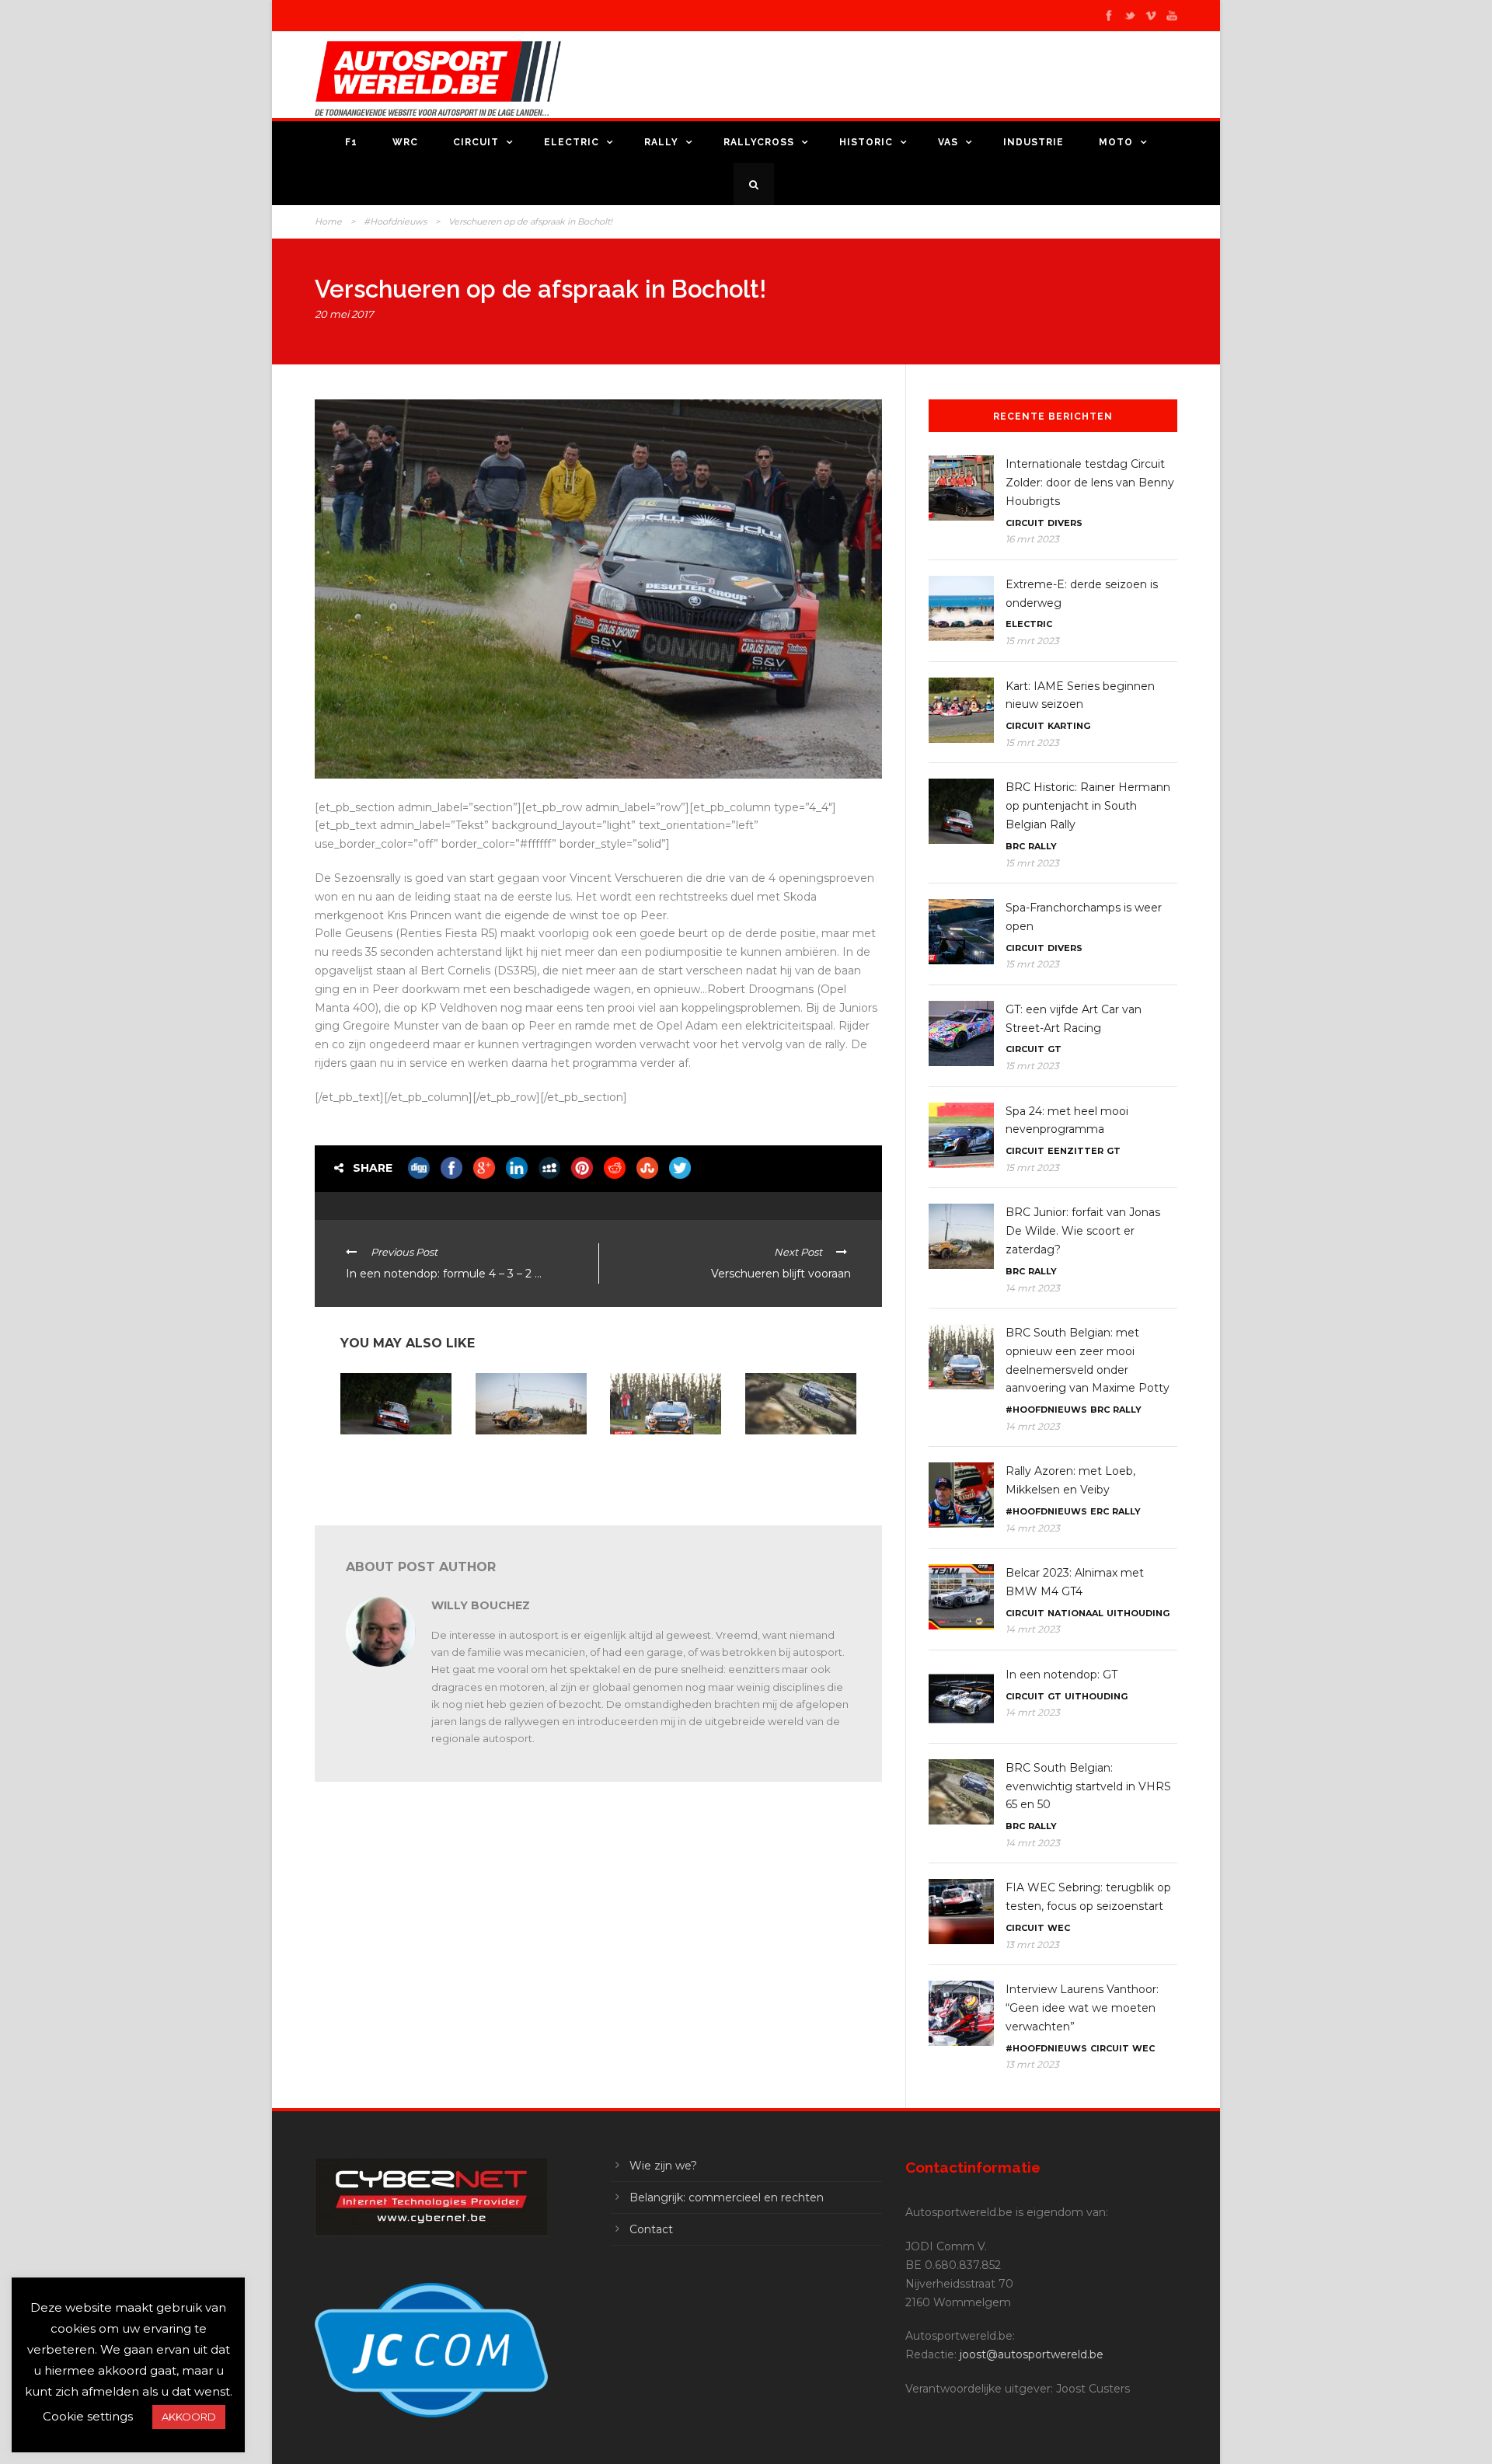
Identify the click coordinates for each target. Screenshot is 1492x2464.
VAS (948, 142)
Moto (1116, 142)
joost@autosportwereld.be (1032, 2354)
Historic (866, 142)
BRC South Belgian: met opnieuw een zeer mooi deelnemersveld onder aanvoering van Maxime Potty (665, 1471)
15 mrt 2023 (1032, 641)
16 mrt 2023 (1032, 539)
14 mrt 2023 (1033, 1288)
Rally (661, 142)
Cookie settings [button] (88, 2416)
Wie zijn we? (663, 2166)
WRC (405, 142)
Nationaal (1075, 1613)
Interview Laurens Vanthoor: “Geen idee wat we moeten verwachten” (1082, 2008)
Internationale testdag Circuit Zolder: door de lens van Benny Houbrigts (1090, 483)
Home (328, 221)
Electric (572, 142)
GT (1055, 1049)
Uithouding (1138, 1613)
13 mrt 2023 (1032, 1945)
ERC (1100, 1511)
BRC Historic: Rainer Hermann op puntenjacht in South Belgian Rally (389, 1466)
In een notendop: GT (1061, 1675)
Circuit (476, 142)
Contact (651, 2229)
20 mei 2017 (344, 314)
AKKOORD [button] (189, 2417)
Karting (1069, 726)
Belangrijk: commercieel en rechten (727, 2197)
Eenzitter (1075, 1151)
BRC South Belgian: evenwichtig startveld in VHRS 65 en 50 (799, 1460)
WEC (1059, 1928)
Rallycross (759, 142)
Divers (1065, 523)
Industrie (1034, 142)
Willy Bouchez (481, 1605)
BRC (1015, 846)
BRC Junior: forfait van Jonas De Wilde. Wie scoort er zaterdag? (527, 1460)
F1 (351, 142)
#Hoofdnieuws (395, 221)
